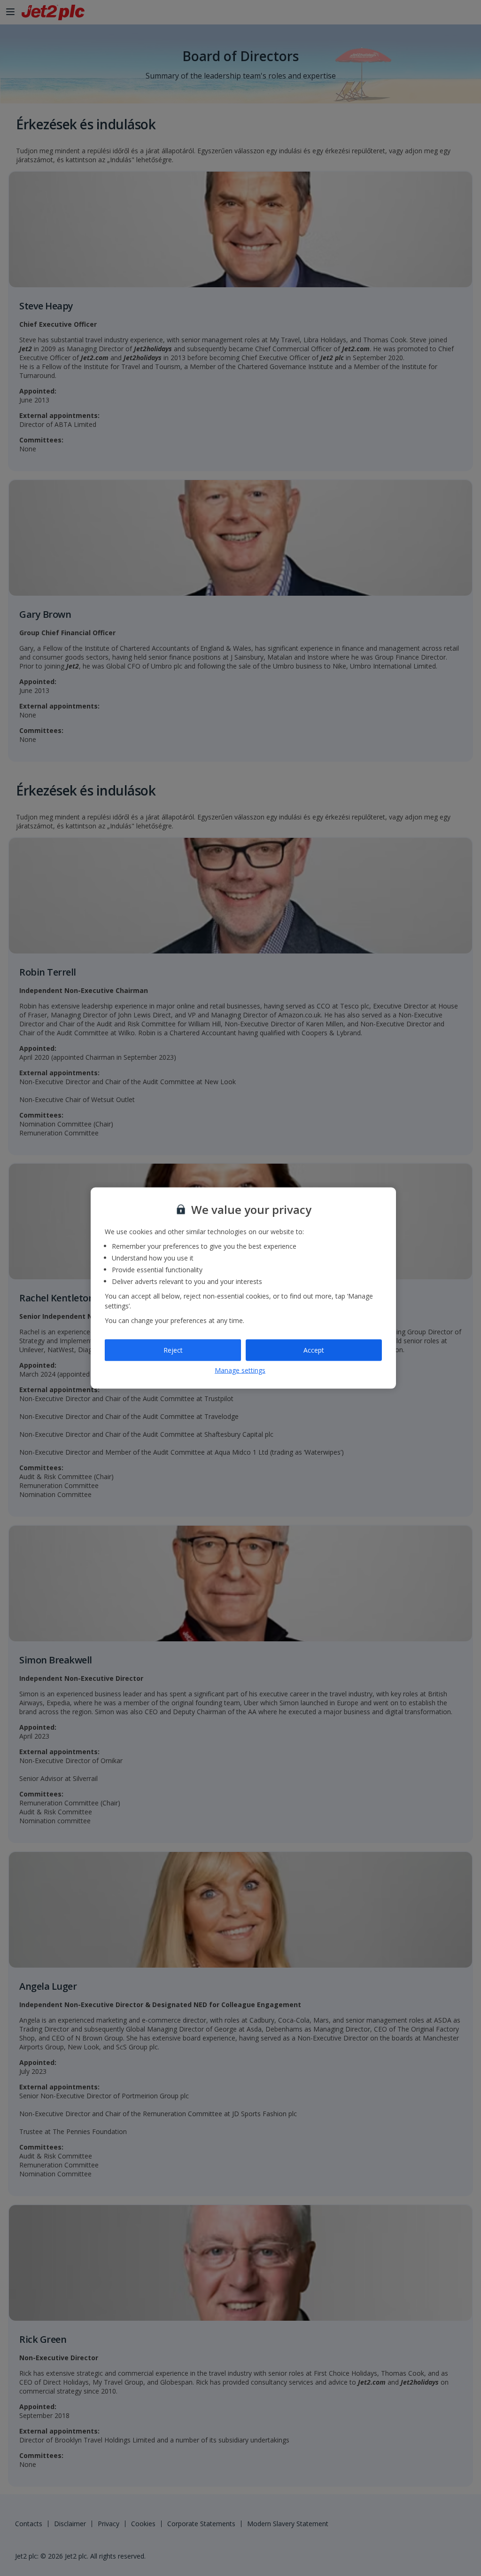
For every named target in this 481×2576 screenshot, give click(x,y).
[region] (243, 1288)
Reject (173, 1350)
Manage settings (240, 1370)
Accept (314, 1350)
